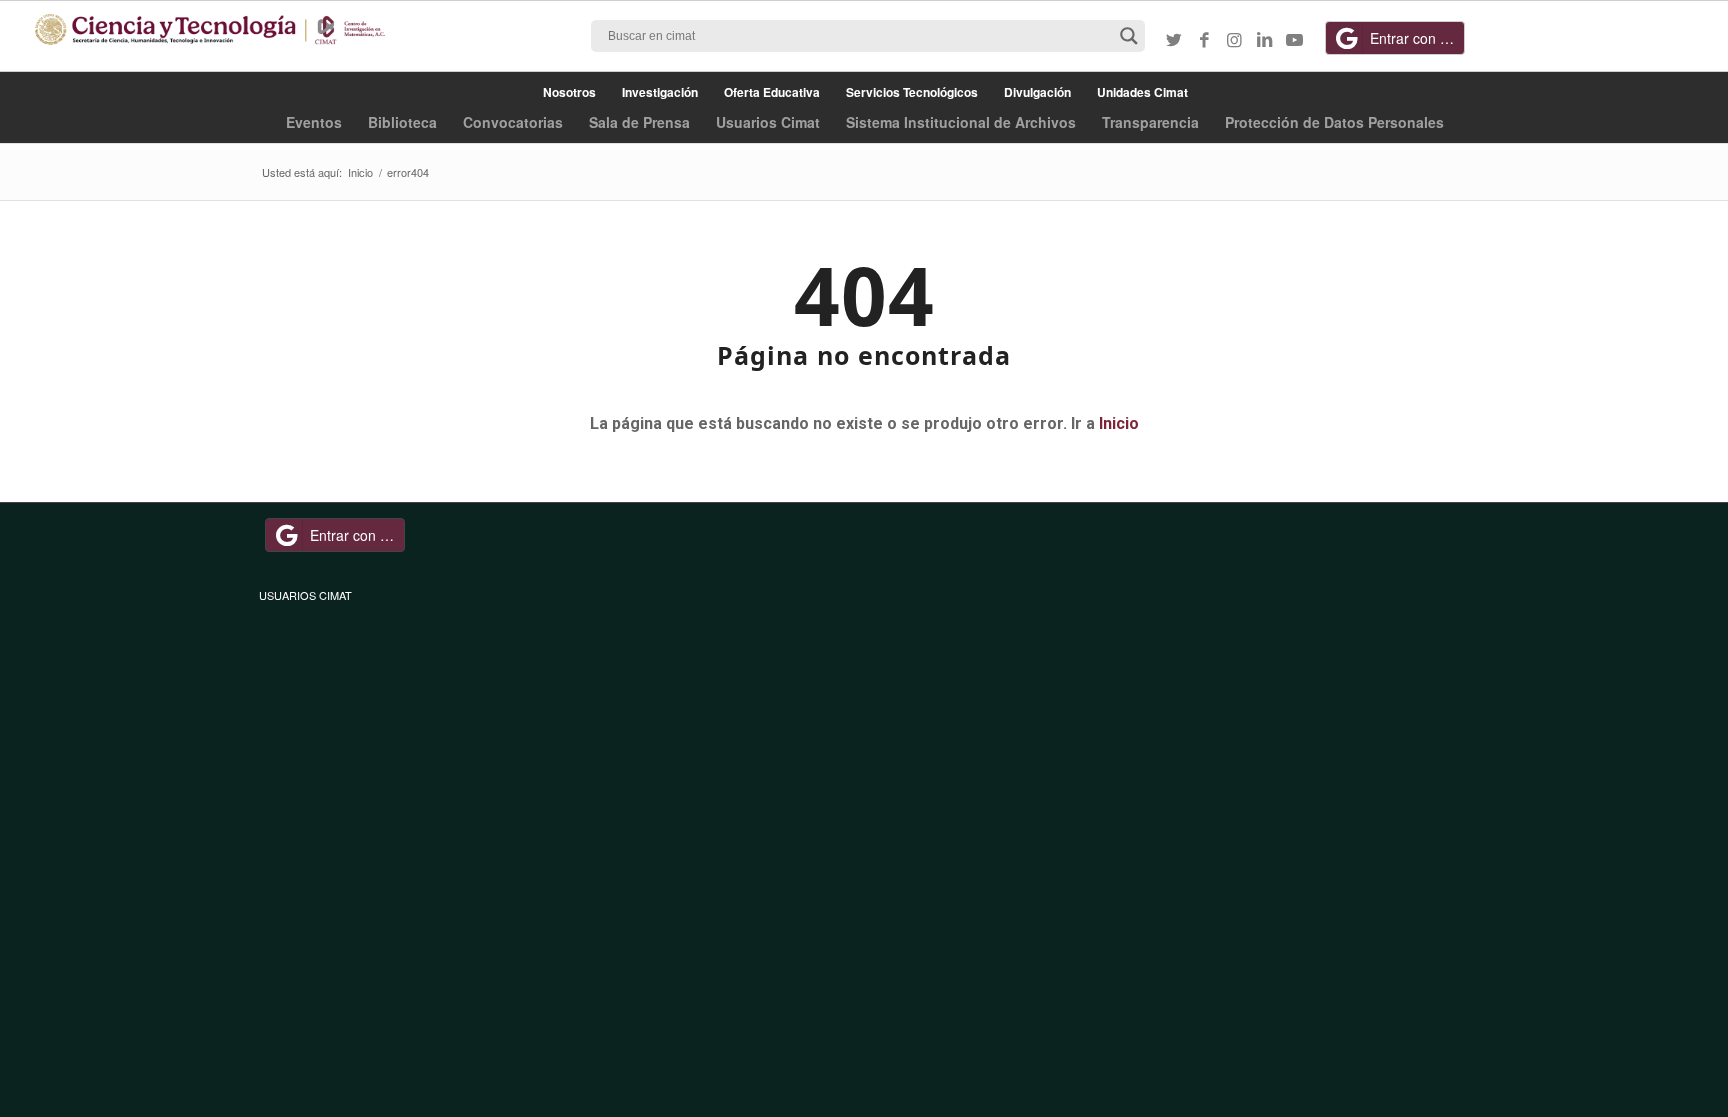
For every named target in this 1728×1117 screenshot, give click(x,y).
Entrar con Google (1417, 38)
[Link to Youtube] (1294, 39)
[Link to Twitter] (1174, 39)
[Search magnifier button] (1129, 36)
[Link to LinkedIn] (1264, 39)
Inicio (1119, 423)
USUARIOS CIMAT (305, 595)
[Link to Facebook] (1204, 39)
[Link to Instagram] (1234, 39)
